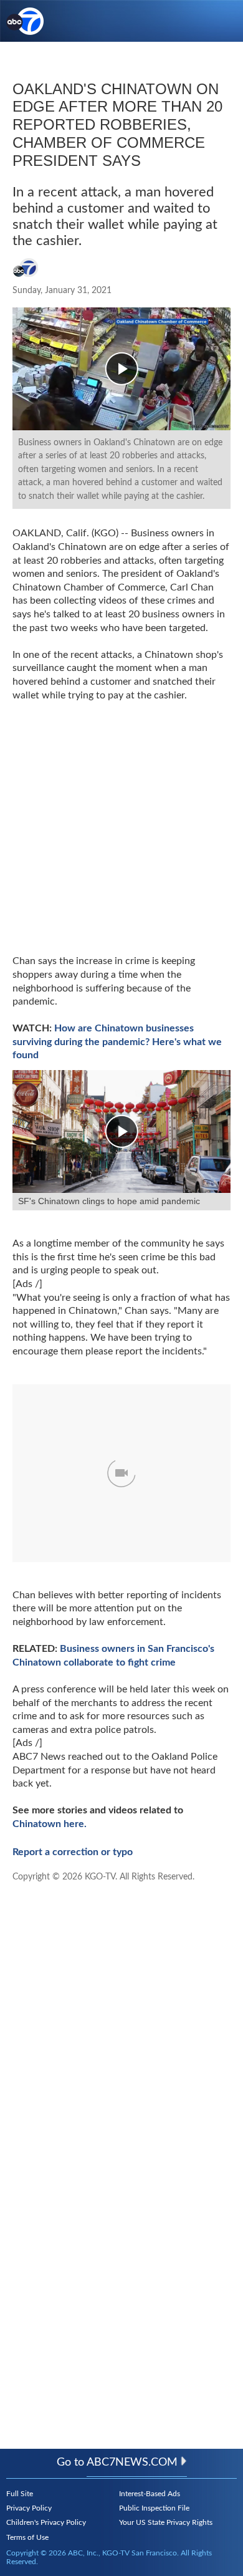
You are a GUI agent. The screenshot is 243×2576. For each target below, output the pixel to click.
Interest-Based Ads (150, 2494)
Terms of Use (27, 2537)
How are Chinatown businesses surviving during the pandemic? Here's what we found (117, 1042)
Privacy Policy (29, 2508)
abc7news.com (132, 2463)
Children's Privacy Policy (46, 2522)
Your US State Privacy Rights (166, 2522)
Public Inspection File (154, 2508)
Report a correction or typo (73, 1852)
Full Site (20, 2494)
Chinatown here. (50, 1824)
